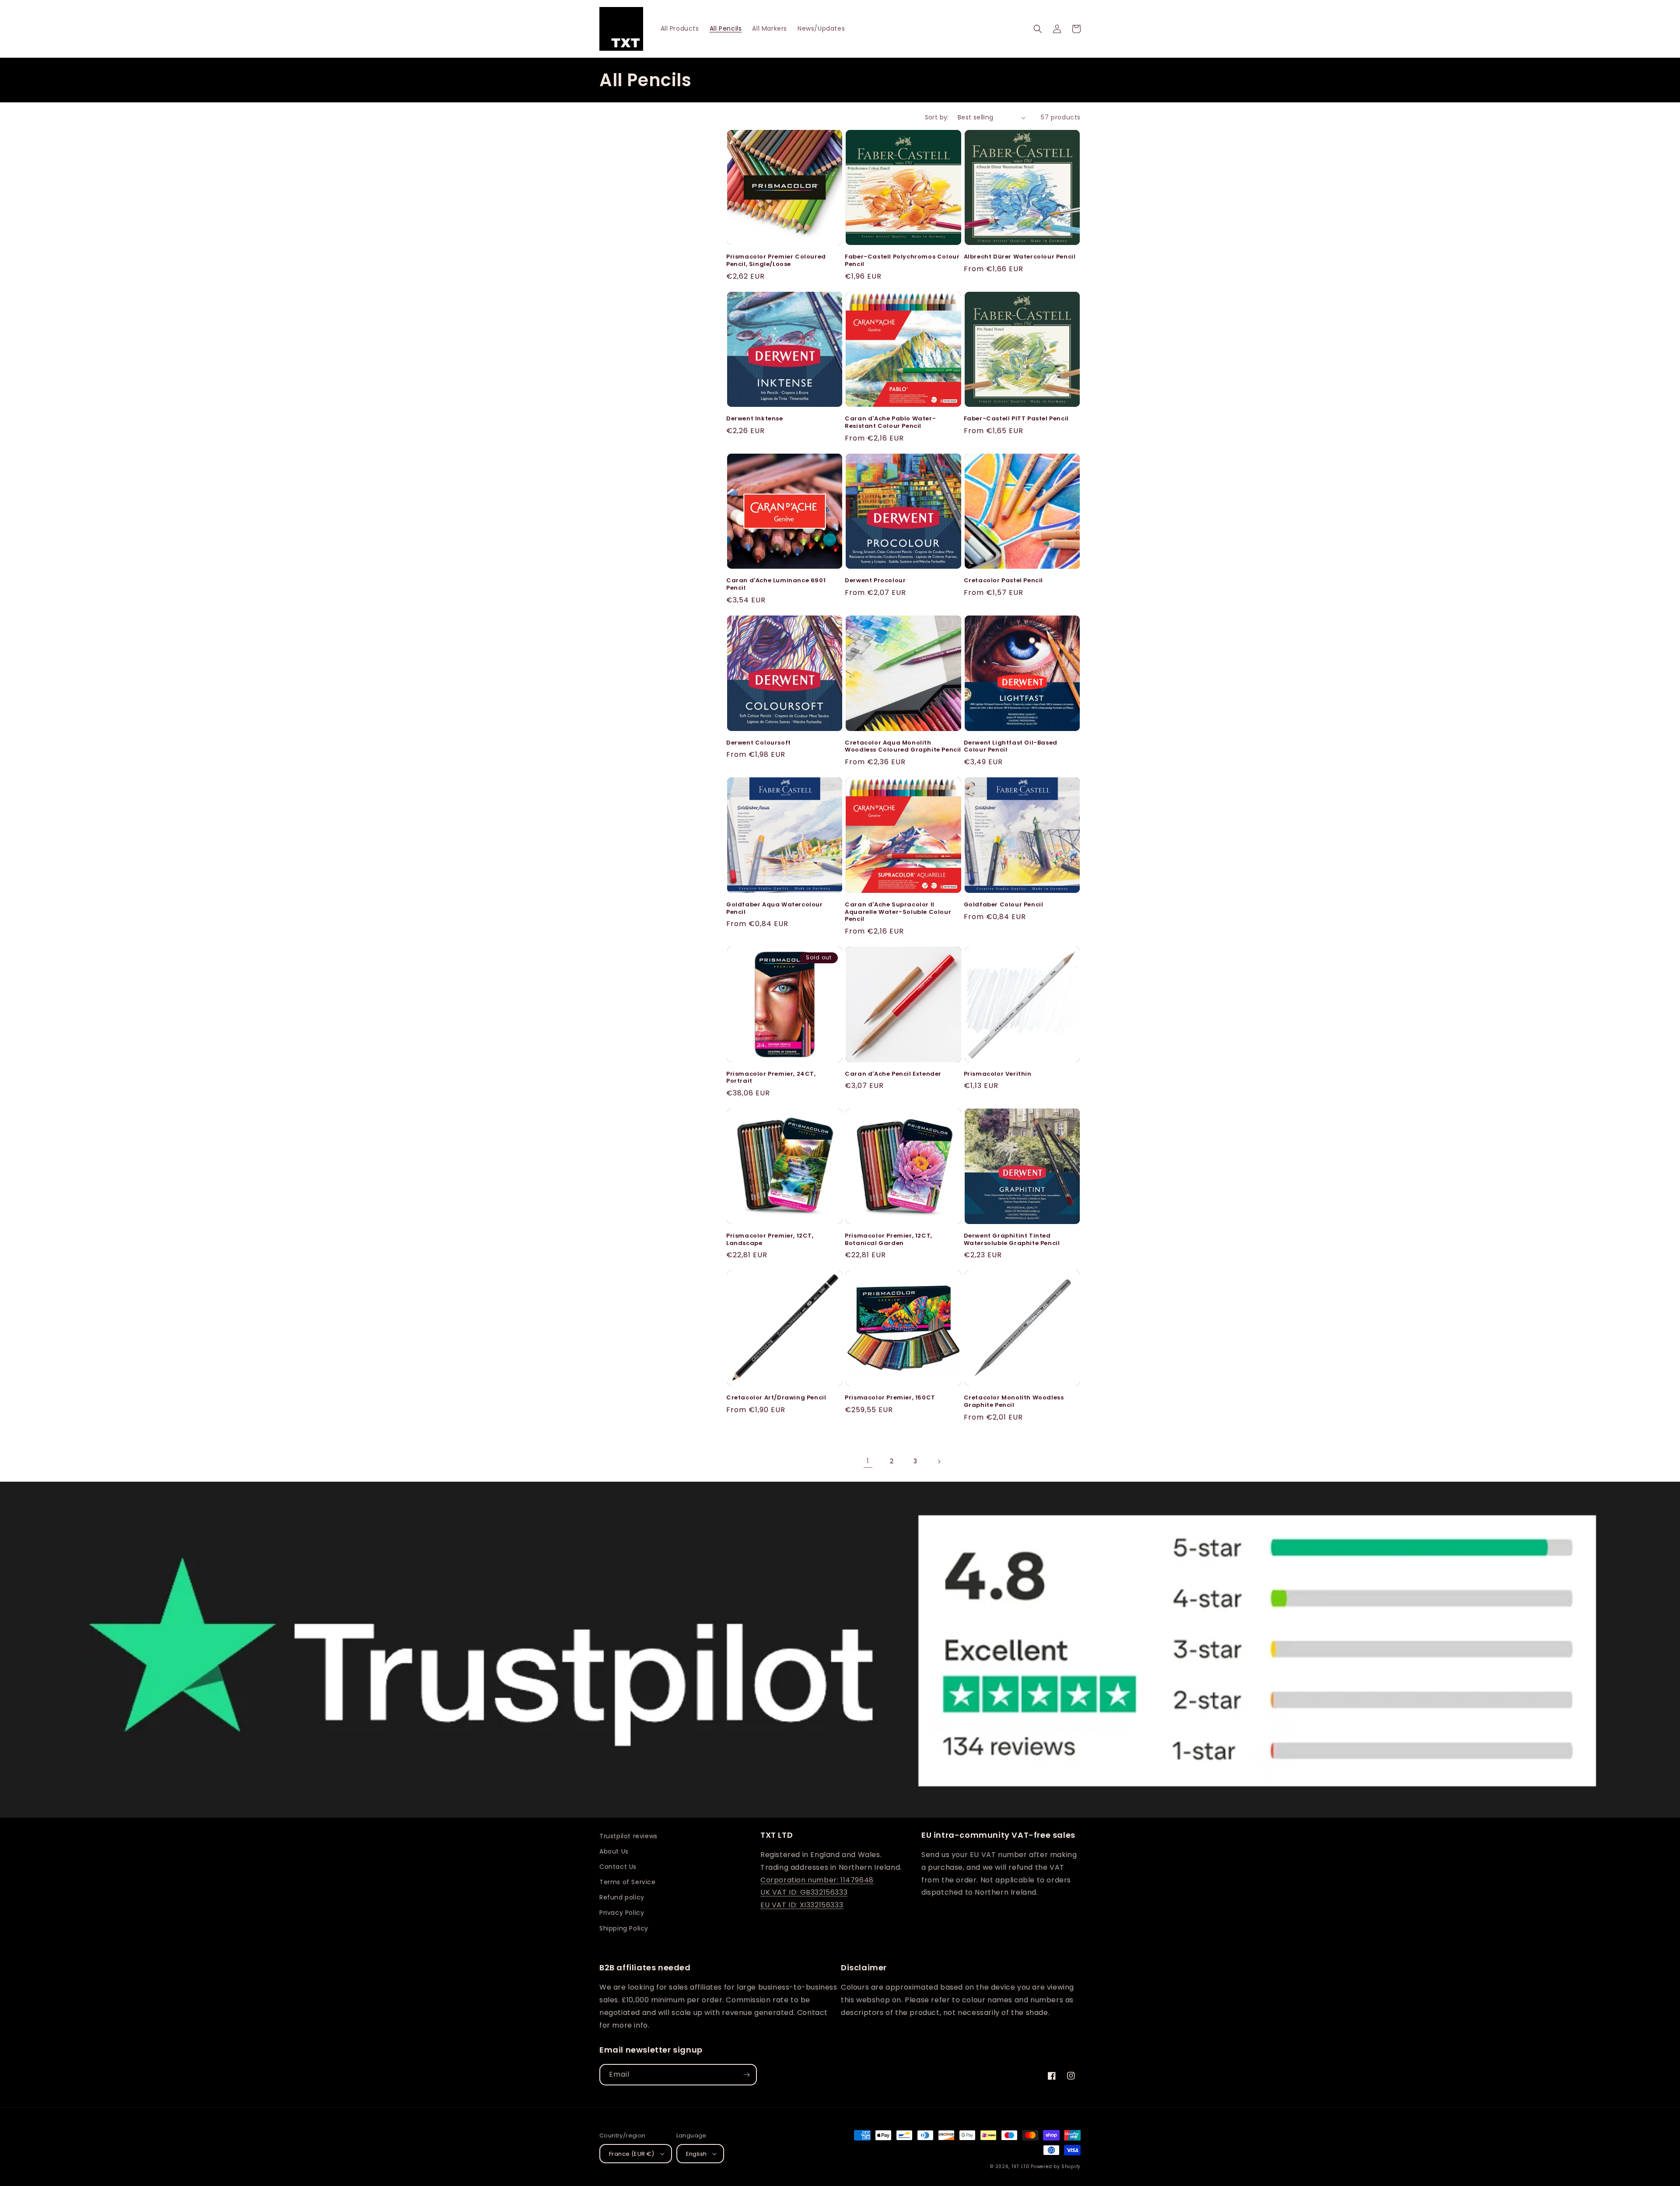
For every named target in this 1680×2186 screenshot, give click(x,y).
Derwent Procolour (875, 581)
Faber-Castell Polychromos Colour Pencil (902, 261)
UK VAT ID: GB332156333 (804, 1892)
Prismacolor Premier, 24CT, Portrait (771, 1078)
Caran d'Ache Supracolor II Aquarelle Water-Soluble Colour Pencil (898, 912)
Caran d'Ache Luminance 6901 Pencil (776, 584)
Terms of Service (628, 1882)
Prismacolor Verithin (998, 1074)
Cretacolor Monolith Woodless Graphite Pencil (1014, 1402)
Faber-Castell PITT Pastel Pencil (1016, 419)
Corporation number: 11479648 (817, 1880)
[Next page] (939, 1462)
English (696, 2154)
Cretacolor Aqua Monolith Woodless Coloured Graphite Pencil (903, 747)
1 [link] (868, 1461)
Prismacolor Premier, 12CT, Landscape (770, 1240)
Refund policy (622, 1897)
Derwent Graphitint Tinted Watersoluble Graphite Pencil (1012, 1240)
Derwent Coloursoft (759, 743)
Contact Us (618, 1867)
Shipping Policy (624, 1928)
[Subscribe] (746, 2075)
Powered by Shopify (1056, 2167)
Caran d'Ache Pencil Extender (893, 1074)
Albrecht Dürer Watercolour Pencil (1020, 257)
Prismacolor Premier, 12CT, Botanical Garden (889, 1240)
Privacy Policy (622, 1913)
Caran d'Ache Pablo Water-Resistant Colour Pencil (890, 423)
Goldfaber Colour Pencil (1004, 905)
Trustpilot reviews (628, 1836)
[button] (1038, 29)
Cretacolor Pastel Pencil (1003, 581)
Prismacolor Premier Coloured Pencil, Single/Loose (776, 261)
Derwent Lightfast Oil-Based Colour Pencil (1011, 747)
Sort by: (937, 117)
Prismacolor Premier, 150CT (890, 1398)
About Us (614, 1851)
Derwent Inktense (755, 419)
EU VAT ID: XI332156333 (802, 1905)
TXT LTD (1020, 2167)
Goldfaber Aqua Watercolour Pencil (775, 909)
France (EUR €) (632, 2154)
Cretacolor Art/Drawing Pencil (776, 1398)
